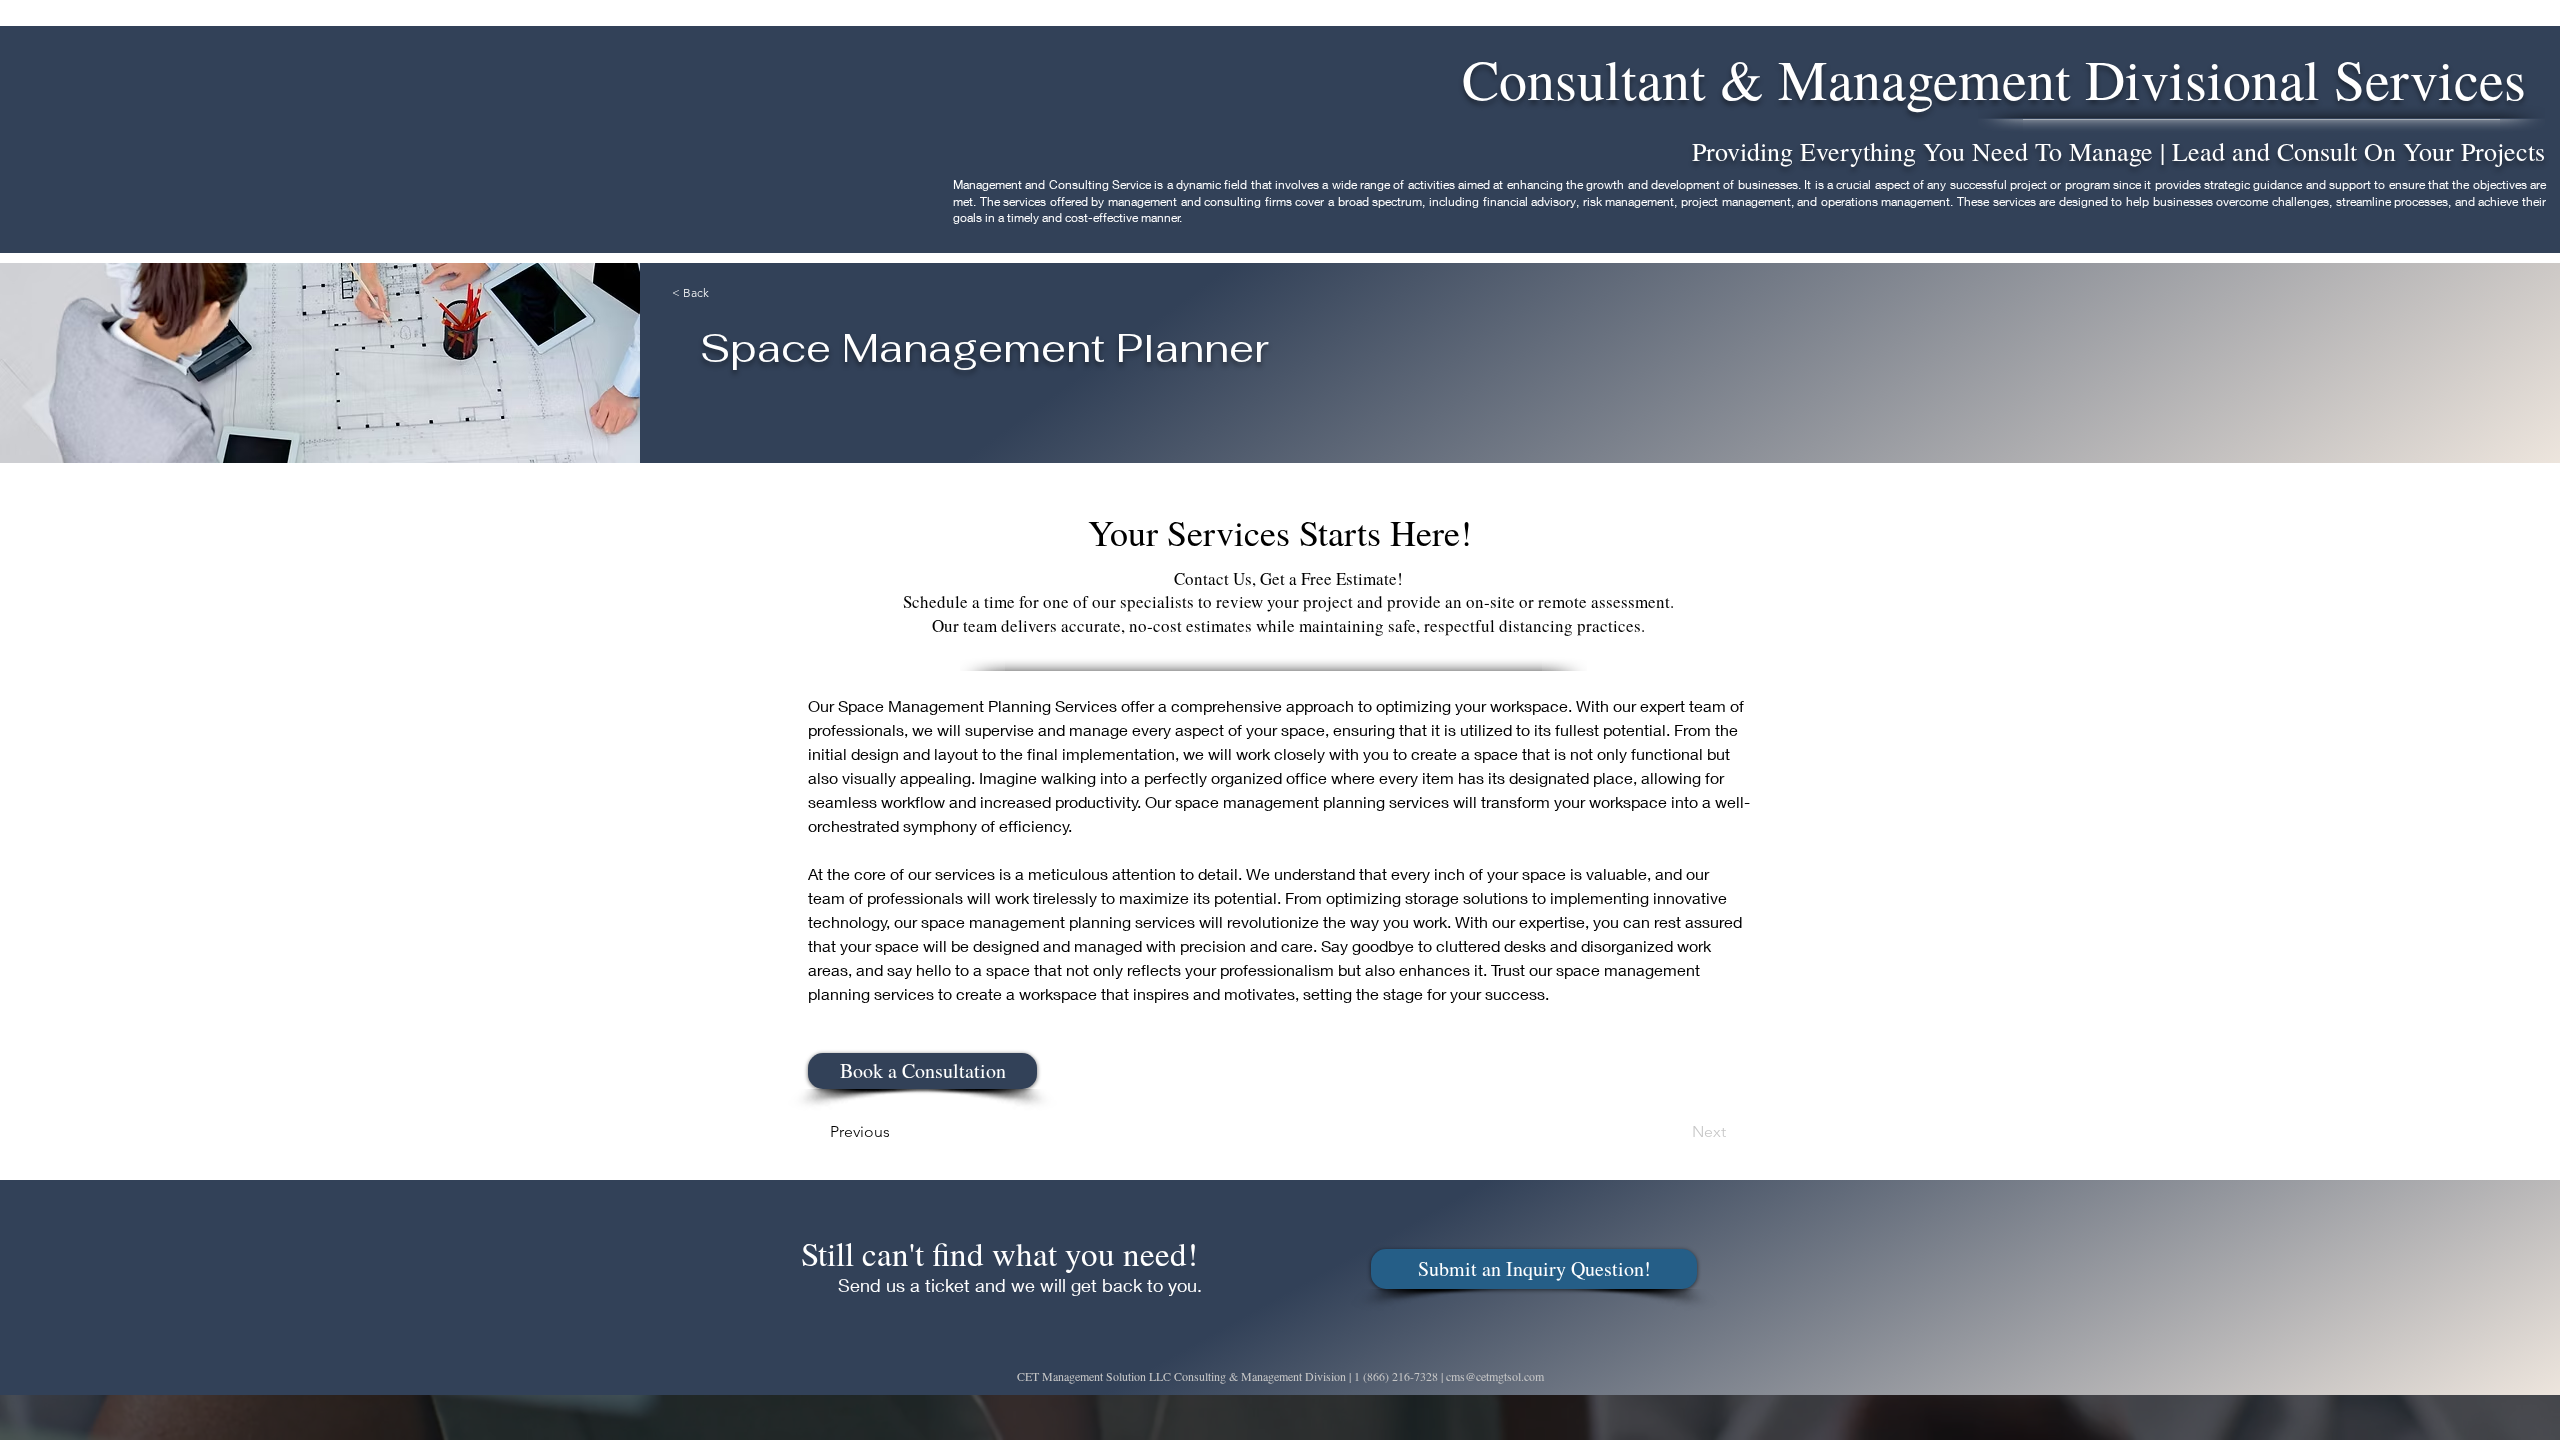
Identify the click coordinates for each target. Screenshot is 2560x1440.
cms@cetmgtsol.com (1495, 1376)
